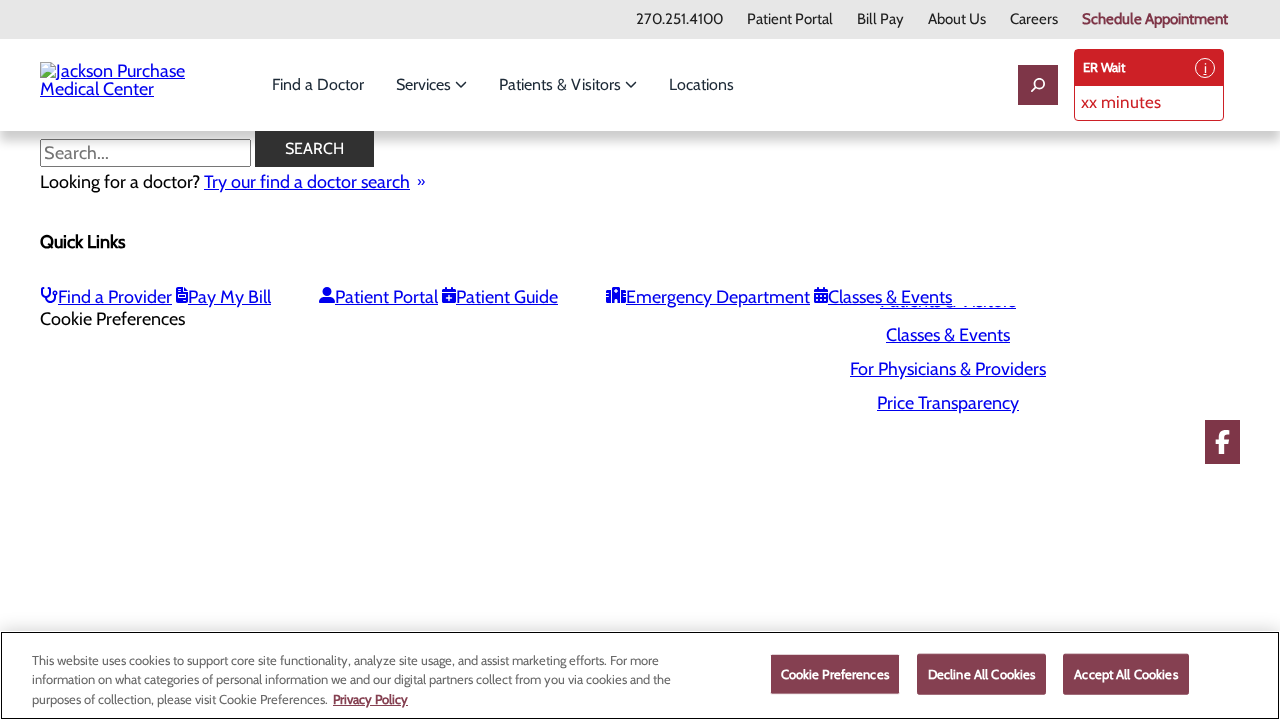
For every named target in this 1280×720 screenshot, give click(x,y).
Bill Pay (880, 19)
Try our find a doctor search (307, 182)
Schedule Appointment (1155, 19)
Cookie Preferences (835, 673)
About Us (957, 19)
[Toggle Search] (1038, 85)
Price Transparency (948, 403)
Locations (701, 84)
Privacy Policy (370, 699)
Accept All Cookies (1125, 673)
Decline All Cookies (981, 673)
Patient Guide (507, 297)
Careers (1034, 19)
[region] (640, 675)
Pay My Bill (229, 297)
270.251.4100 (679, 19)
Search (314, 148)
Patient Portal (790, 19)
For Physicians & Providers (948, 369)
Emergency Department (718, 297)
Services (425, 84)
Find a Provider (115, 297)
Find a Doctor (318, 84)
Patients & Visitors (562, 84)
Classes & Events (890, 297)
